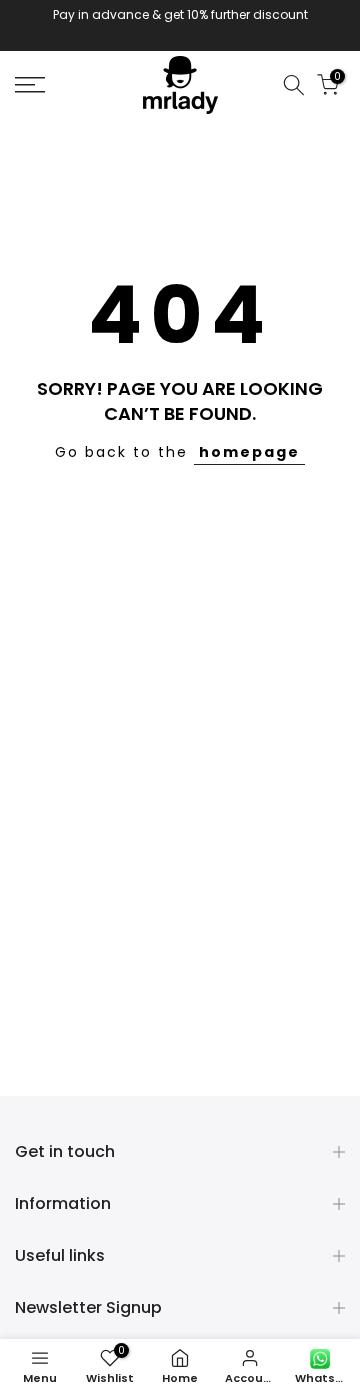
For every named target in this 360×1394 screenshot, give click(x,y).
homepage (249, 452)
